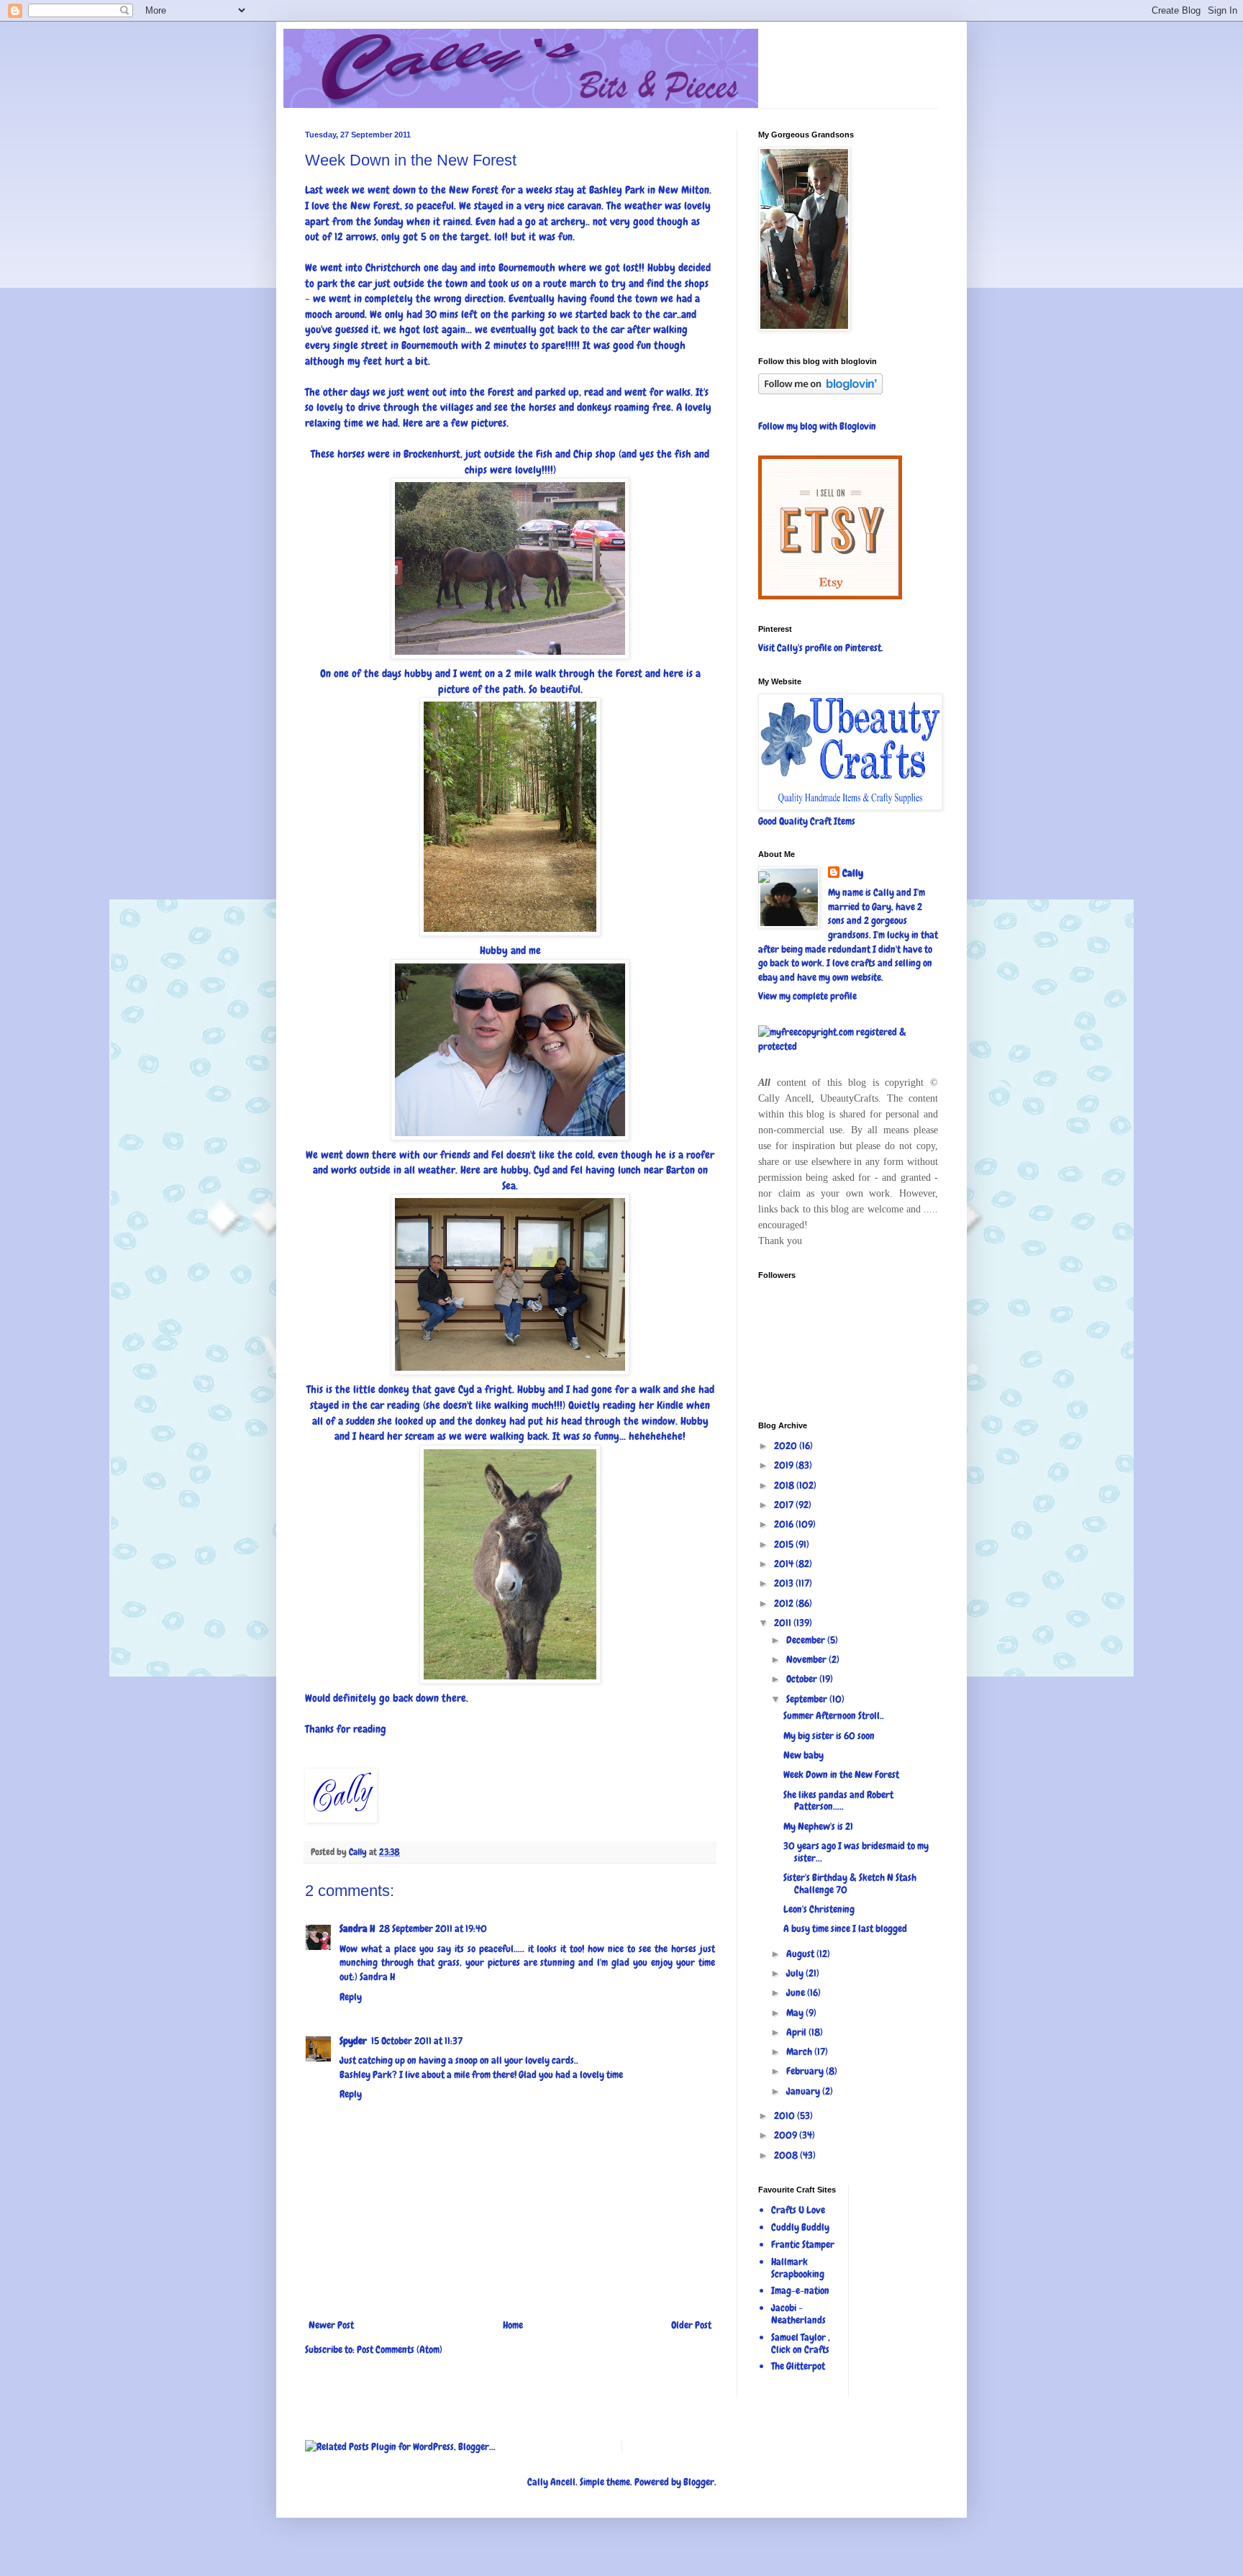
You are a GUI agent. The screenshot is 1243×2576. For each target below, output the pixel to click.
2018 (785, 1485)
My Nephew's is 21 (818, 1826)
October (803, 1679)
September (808, 1699)
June (797, 1992)
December (807, 1640)
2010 (786, 2115)
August (801, 1954)
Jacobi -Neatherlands (798, 2314)
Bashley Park (617, 190)
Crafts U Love (798, 2210)
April (797, 2032)
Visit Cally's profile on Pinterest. (821, 648)
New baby (803, 1755)
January (804, 2091)
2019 (785, 1465)
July (796, 1973)
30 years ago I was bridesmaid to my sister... (856, 1852)
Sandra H (357, 1928)
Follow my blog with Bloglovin (817, 426)
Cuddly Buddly (800, 2227)
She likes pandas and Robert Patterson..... (838, 1801)
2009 (787, 2135)
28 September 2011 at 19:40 (433, 1928)
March (800, 2051)
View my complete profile (807, 996)
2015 (785, 1544)
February (806, 2071)
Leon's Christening (819, 1909)
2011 (784, 1623)
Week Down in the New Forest (841, 1774)
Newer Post (331, 2325)
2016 (785, 1524)
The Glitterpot (798, 2366)
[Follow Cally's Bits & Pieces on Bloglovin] (820, 391)
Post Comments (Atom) (400, 2349)
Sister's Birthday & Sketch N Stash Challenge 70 (850, 1883)
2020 (787, 1446)
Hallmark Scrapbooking (798, 2268)
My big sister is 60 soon (829, 1736)
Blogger (699, 2482)
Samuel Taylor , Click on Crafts (801, 2343)
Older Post (691, 2325)
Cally (853, 873)
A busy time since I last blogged (845, 1928)
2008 (787, 2155)
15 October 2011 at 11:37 (417, 2041)
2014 (785, 1564)
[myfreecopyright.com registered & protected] (848, 1046)
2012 (785, 1603)
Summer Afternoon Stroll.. (834, 1715)
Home (513, 2325)
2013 (785, 1583)
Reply (351, 1997)
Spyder (353, 2041)
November (807, 1659)
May (796, 2013)
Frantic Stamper (803, 2244)
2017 (785, 1505)
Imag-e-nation (800, 2290)
